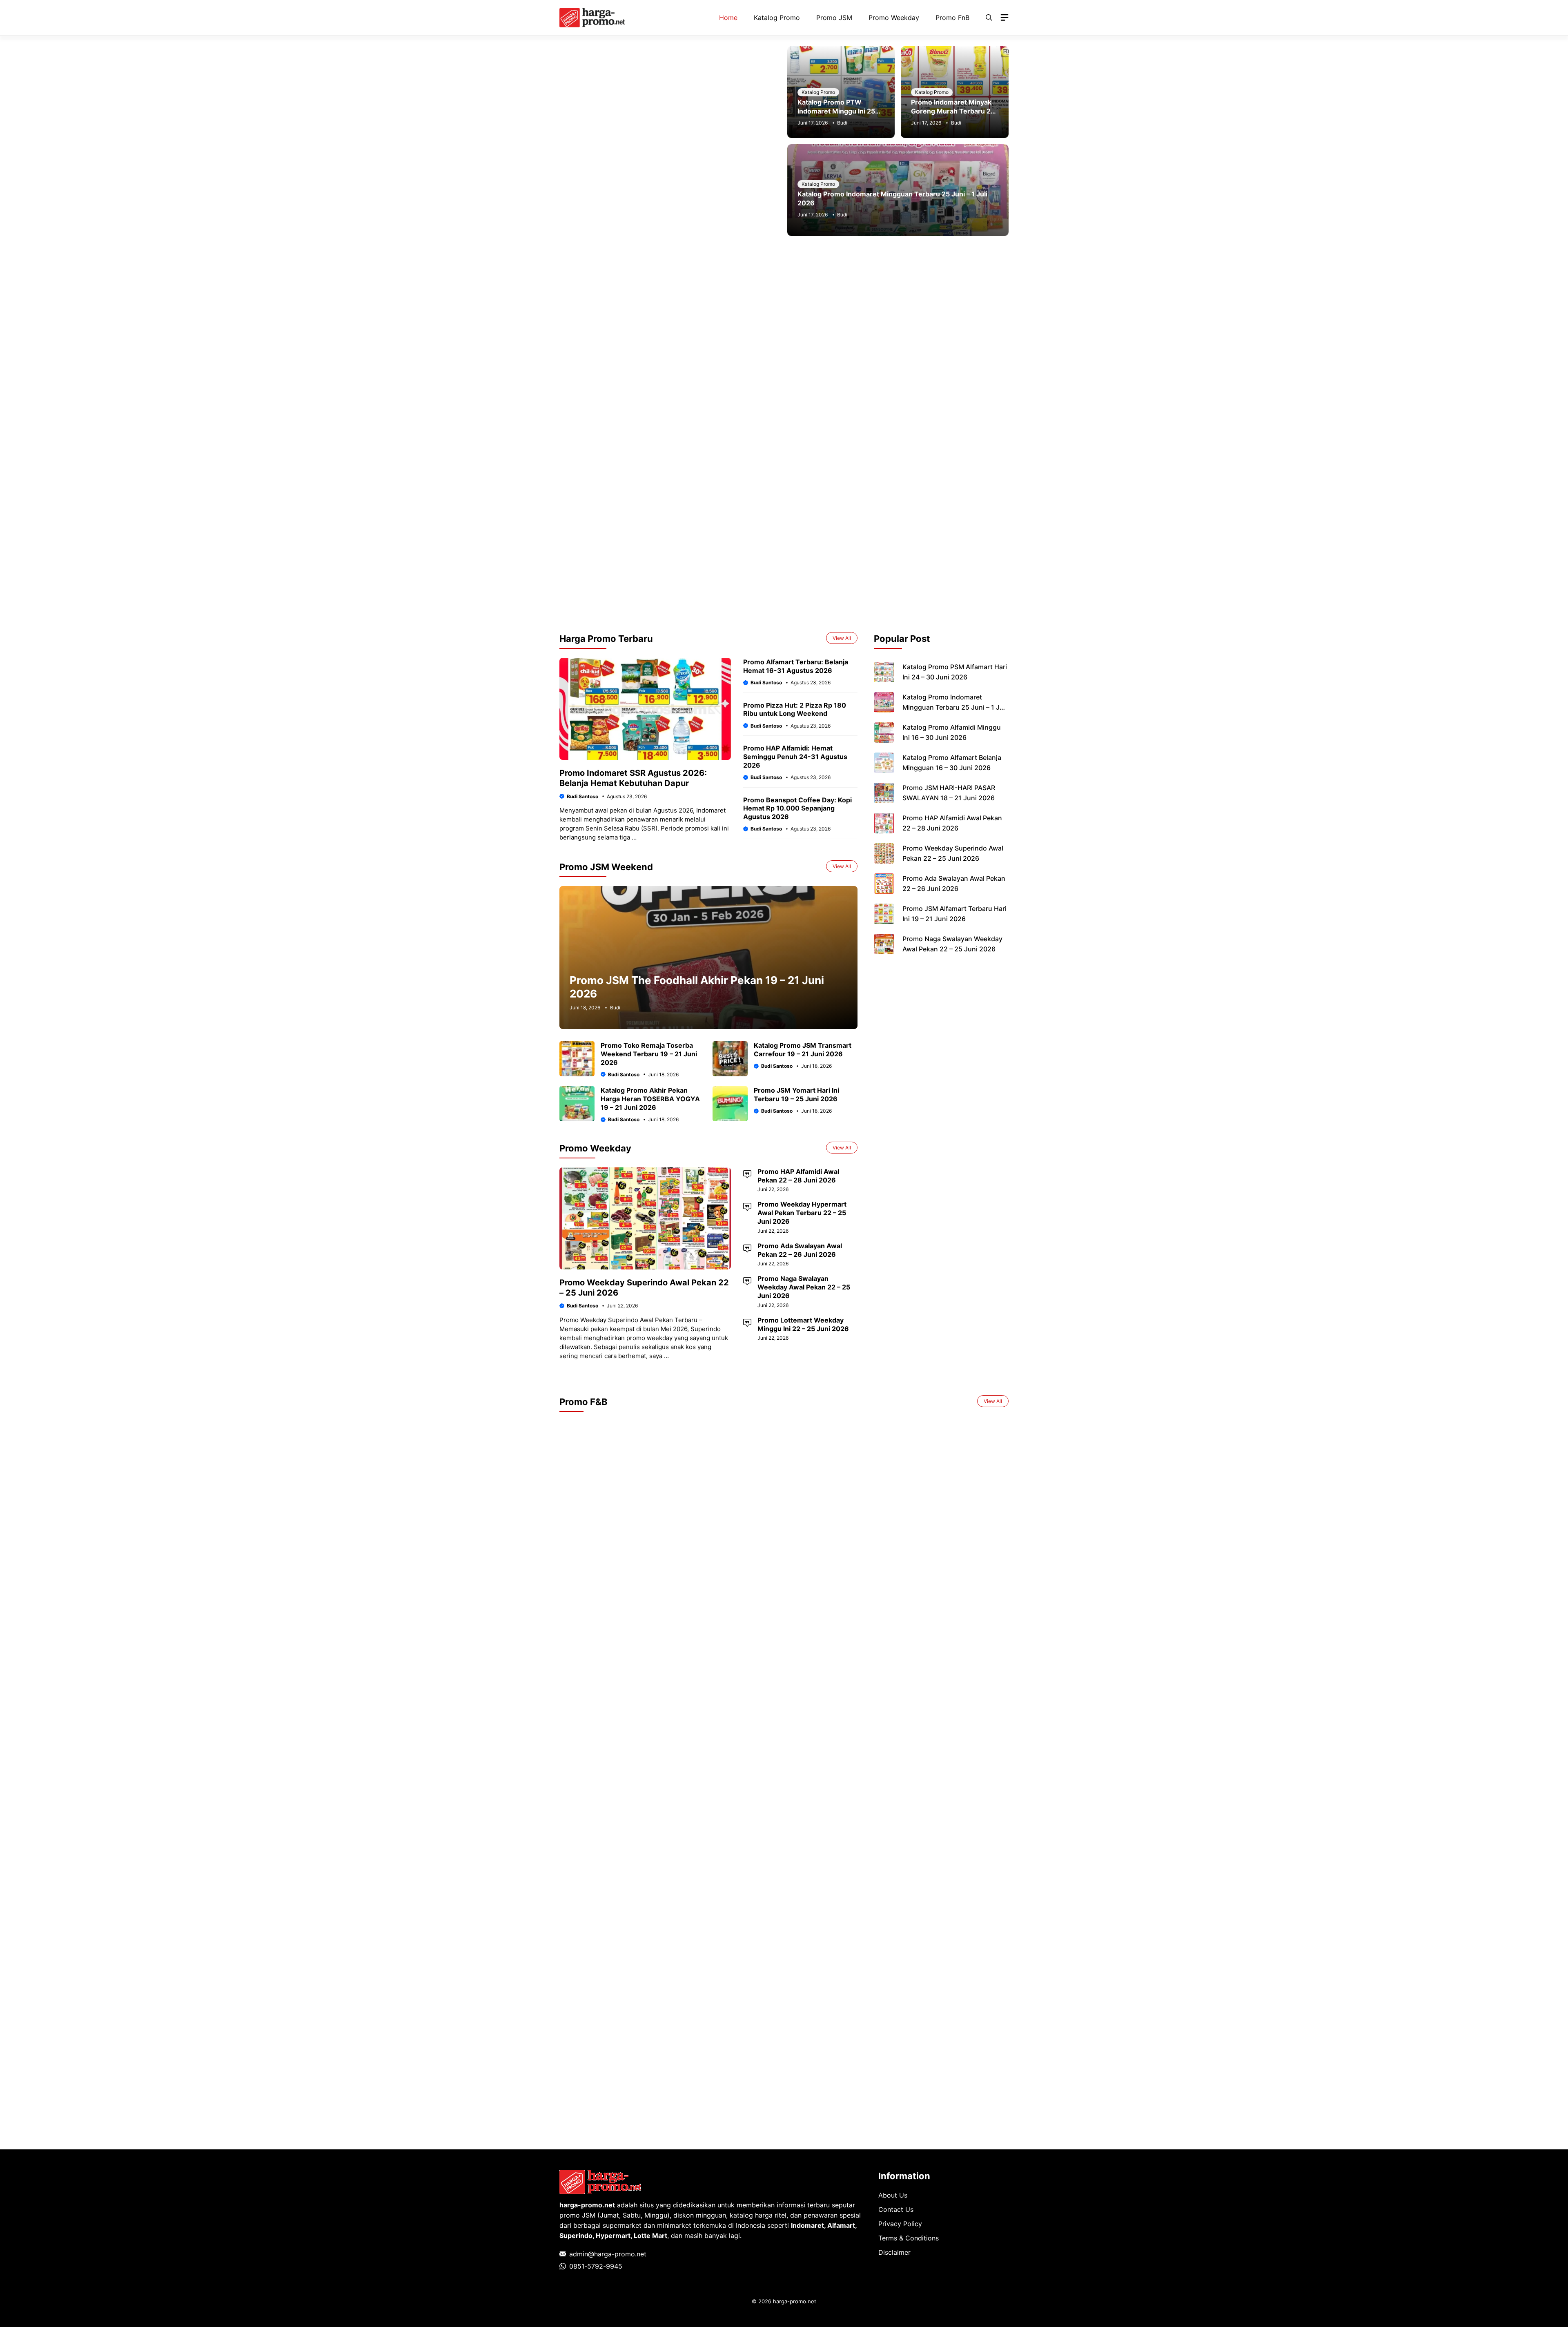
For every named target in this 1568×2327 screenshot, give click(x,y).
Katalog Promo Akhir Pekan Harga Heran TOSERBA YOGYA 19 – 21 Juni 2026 (650, 1099)
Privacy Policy (900, 2224)
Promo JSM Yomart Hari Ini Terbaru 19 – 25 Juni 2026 (796, 1094)
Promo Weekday (894, 18)
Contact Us (896, 2209)
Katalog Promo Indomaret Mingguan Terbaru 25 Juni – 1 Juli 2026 (955, 707)
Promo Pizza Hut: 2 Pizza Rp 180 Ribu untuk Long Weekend (795, 709)
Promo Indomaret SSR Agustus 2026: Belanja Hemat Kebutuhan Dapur (633, 778)
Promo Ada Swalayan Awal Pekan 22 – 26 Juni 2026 (800, 1250)
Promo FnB (952, 18)
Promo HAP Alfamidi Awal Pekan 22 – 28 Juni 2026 (798, 1176)
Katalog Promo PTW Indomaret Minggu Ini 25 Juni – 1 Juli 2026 (836, 111)
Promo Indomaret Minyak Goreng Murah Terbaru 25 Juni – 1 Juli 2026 (953, 111)
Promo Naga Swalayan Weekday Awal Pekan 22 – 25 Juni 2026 (804, 1287)
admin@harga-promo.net (608, 2254)
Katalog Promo (777, 18)
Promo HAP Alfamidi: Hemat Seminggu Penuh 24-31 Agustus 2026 (795, 757)
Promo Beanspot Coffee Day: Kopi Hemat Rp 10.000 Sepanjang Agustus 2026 (797, 808)
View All (842, 638)
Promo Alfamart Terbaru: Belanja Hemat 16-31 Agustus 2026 (796, 666)
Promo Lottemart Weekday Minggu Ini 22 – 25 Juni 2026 (803, 1324)
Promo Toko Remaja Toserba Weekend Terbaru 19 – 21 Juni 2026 (649, 1054)
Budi (842, 123)
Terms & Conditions (909, 2238)
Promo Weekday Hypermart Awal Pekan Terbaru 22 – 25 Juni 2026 (802, 1213)
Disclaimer (894, 2252)
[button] (989, 18)
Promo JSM (834, 18)
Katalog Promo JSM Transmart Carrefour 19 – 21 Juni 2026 (803, 1050)
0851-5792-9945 (596, 2266)
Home (728, 18)
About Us (893, 2195)
